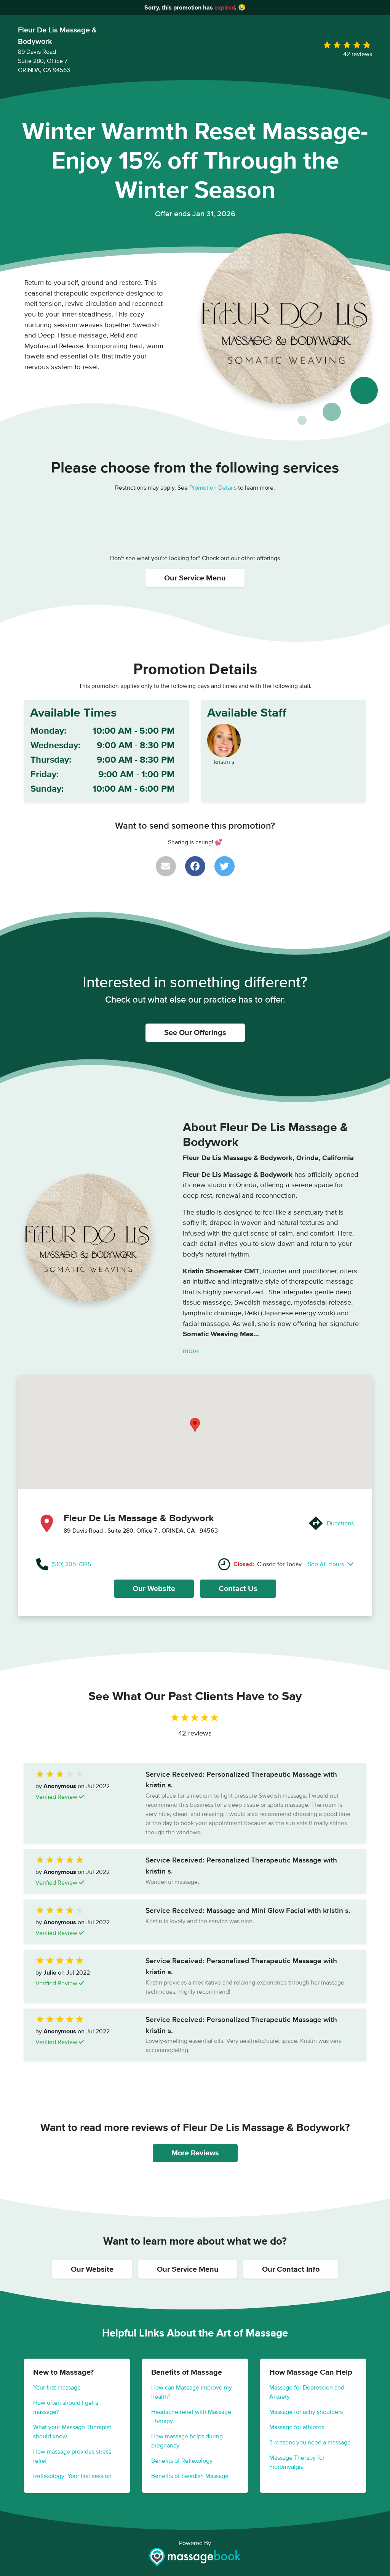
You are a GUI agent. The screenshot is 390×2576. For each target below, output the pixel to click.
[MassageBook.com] (195, 2557)
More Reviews (195, 2153)
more (191, 1351)
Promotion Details (213, 488)
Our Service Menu (195, 578)
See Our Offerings (195, 1033)
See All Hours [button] (327, 1564)
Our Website (154, 1589)
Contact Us (238, 1589)
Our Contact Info (291, 2269)
